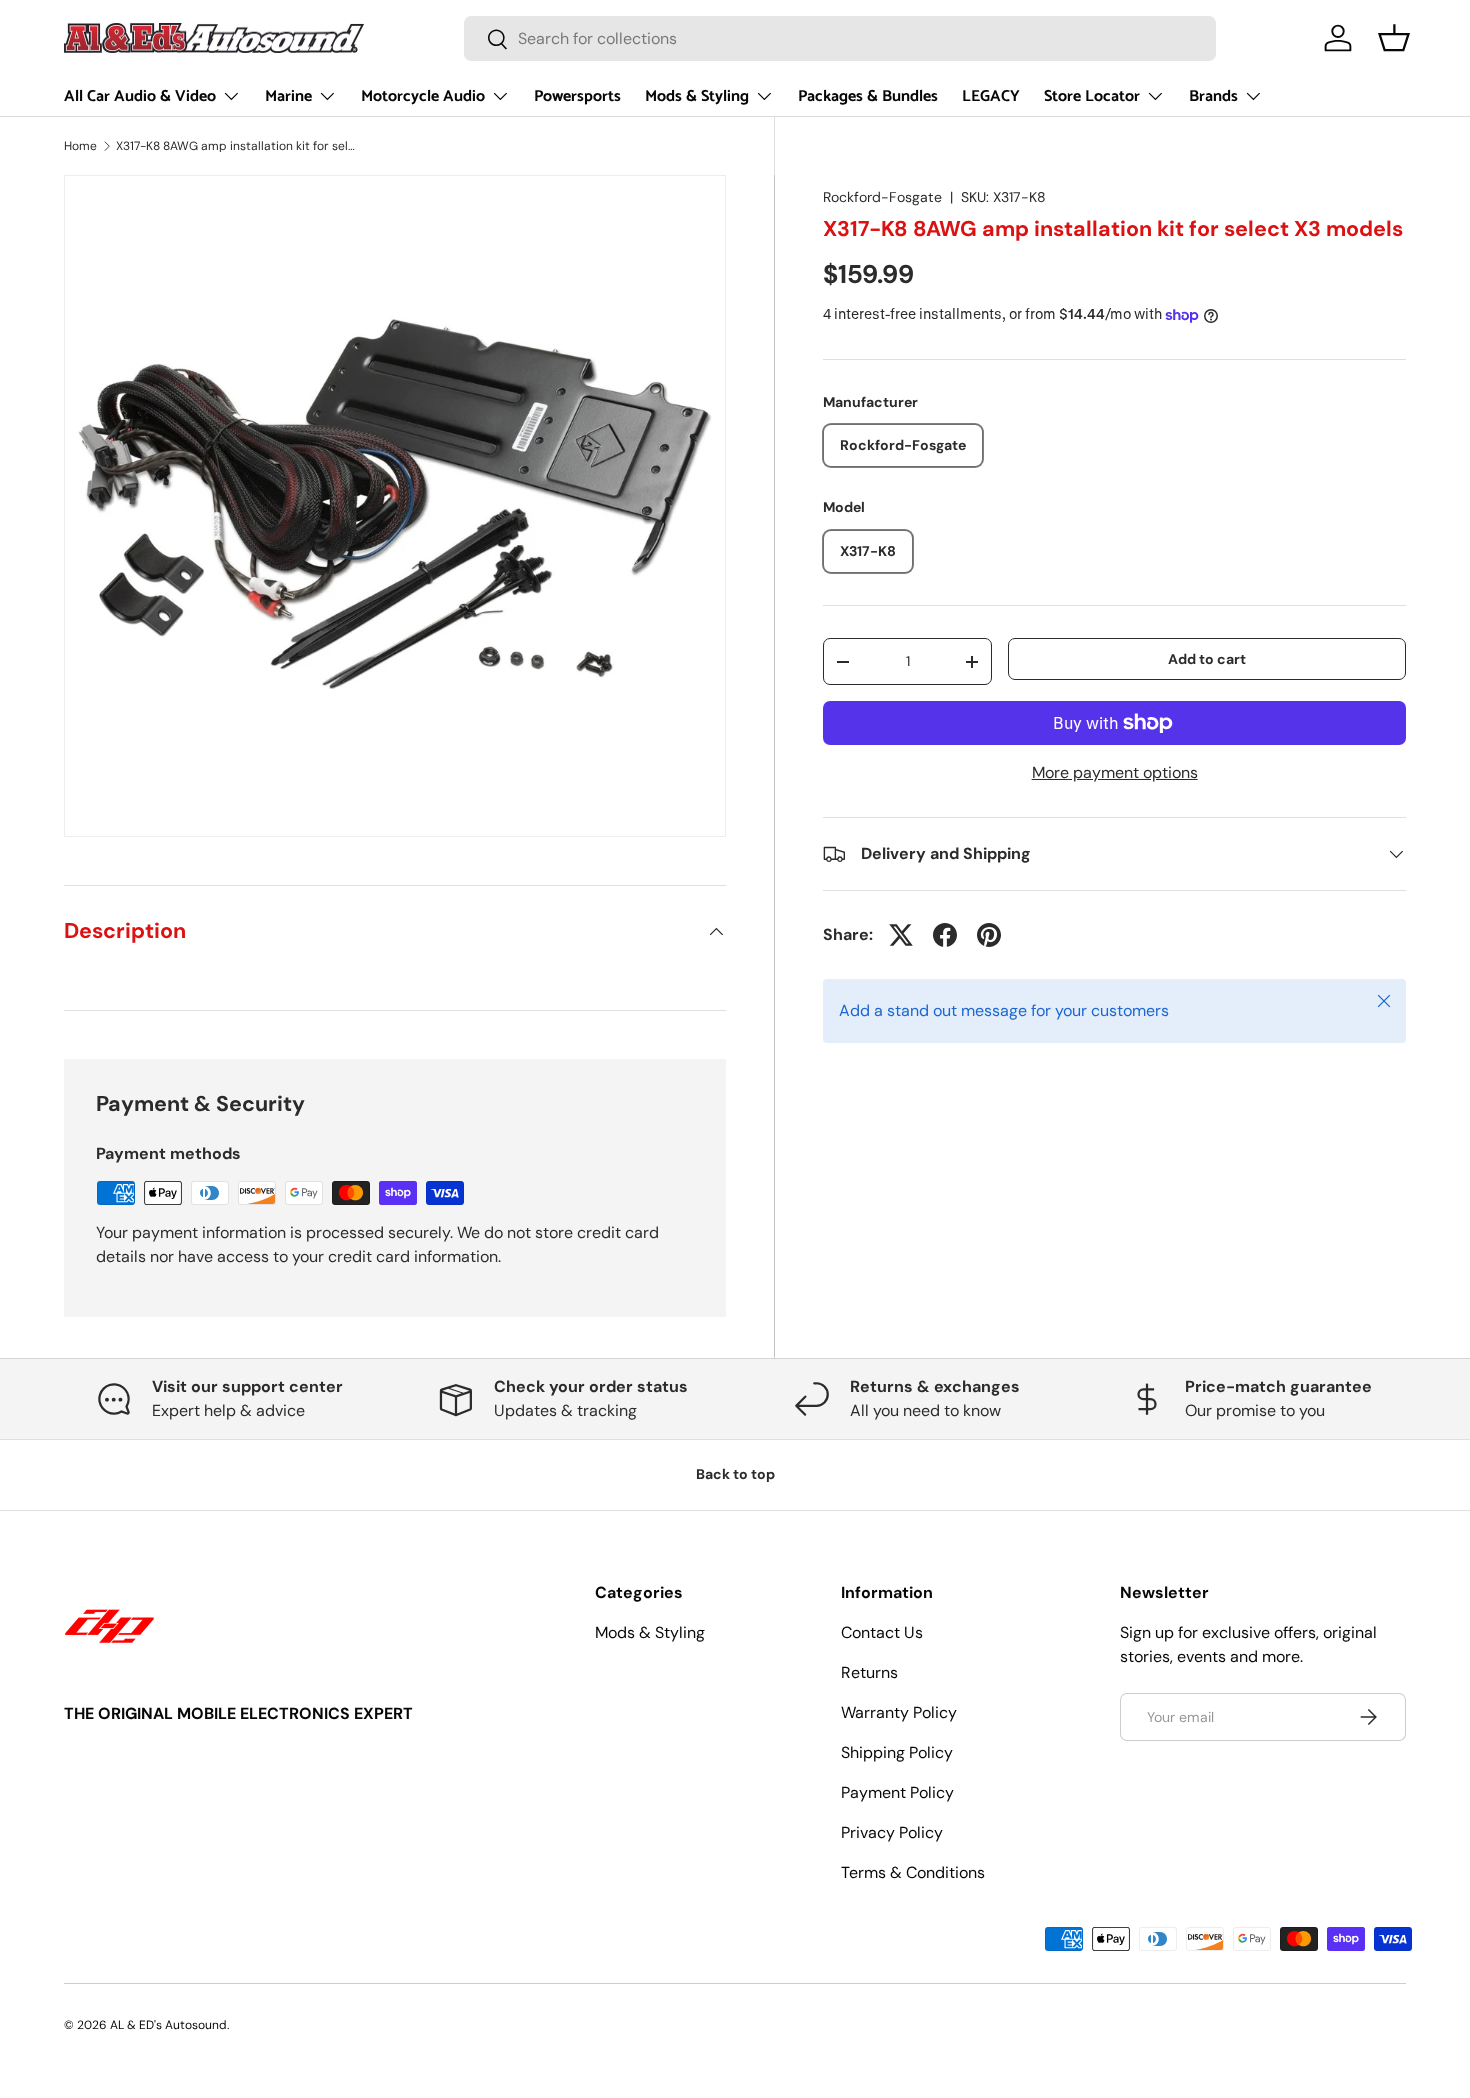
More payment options (1115, 772)
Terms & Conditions (913, 1872)
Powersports (577, 96)
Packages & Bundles (868, 96)
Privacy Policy (892, 1832)
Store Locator (1092, 96)
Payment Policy (897, 1792)
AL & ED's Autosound (168, 2025)
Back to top (735, 1474)
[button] (1394, 38)
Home (80, 146)
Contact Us (882, 1632)
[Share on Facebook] (945, 935)
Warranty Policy (899, 1712)
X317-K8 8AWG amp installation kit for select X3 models (236, 146)
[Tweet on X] (901, 935)
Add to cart (1207, 659)
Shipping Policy (897, 1752)
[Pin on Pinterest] (989, 935)
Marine (288, 96)
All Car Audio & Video (140, 96)
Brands (1213, 96)
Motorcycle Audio (423, 96)
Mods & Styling (697, 96)
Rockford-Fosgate (882, 197)
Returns (869, 1672)
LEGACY (991, 96)
